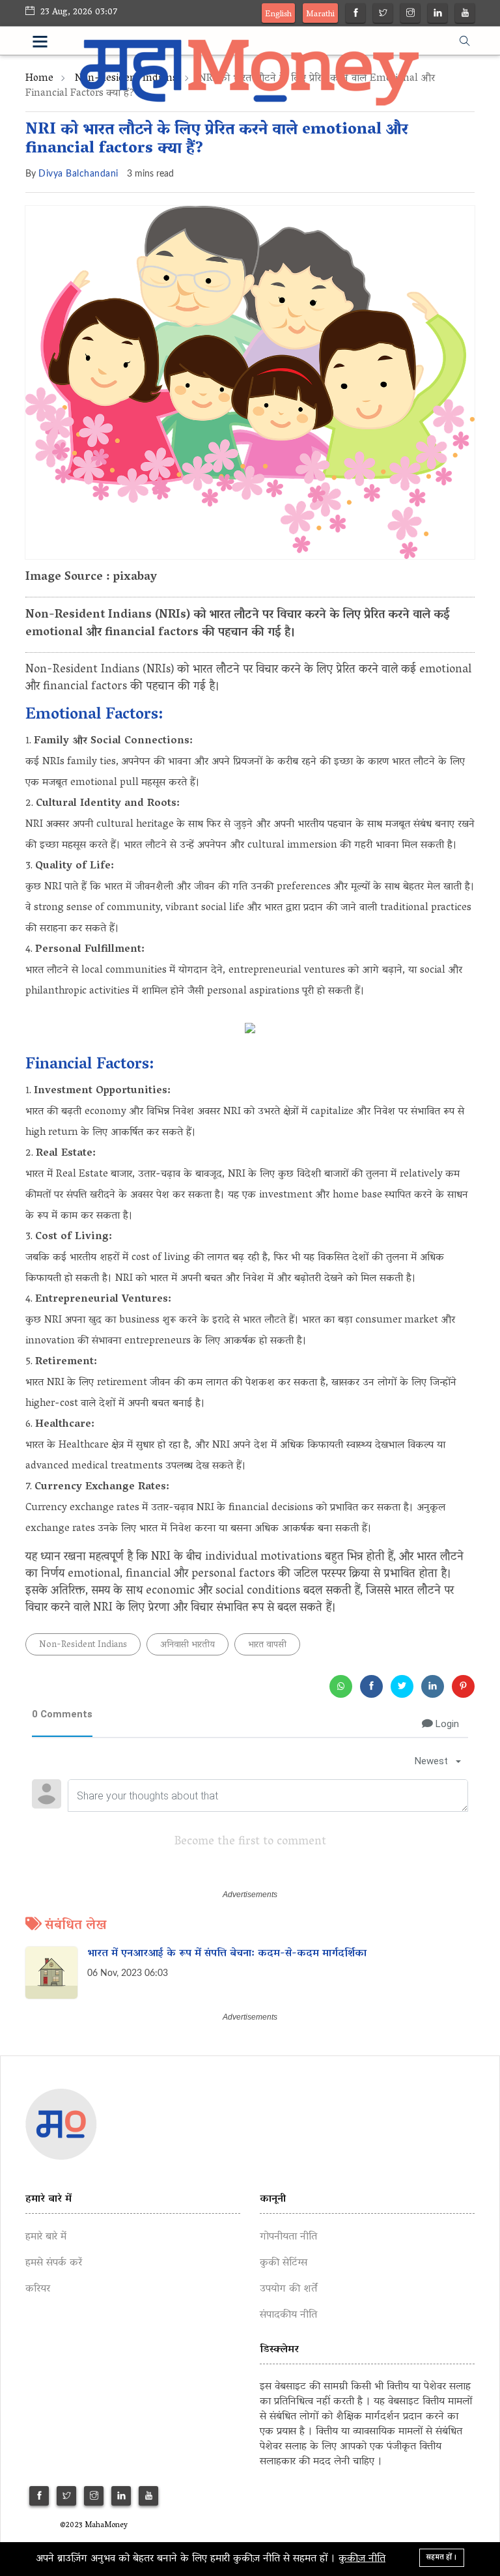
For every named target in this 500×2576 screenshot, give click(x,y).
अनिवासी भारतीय (187, 1645)
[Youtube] (465, 15)
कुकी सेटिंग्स (284, 2263)
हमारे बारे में (46, 2237)
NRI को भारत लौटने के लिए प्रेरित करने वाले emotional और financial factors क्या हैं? (217, 140)
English (278, 15)
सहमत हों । (442, 2557)
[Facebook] (356, 15)
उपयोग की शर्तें (288, 2289)
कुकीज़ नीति (362, 2559)
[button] (56, 44)
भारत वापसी (267, 1645)
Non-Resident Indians (83, 1645)
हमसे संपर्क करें (54, 2263)
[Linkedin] (438, 15)
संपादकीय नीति (288, 2315)
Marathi (320, 15)
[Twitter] (383, 15)
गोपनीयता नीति (288, 2237)
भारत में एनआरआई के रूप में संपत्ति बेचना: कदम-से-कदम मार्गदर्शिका (227, 1953)
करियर (38, 2289)
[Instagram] (410, 15)
